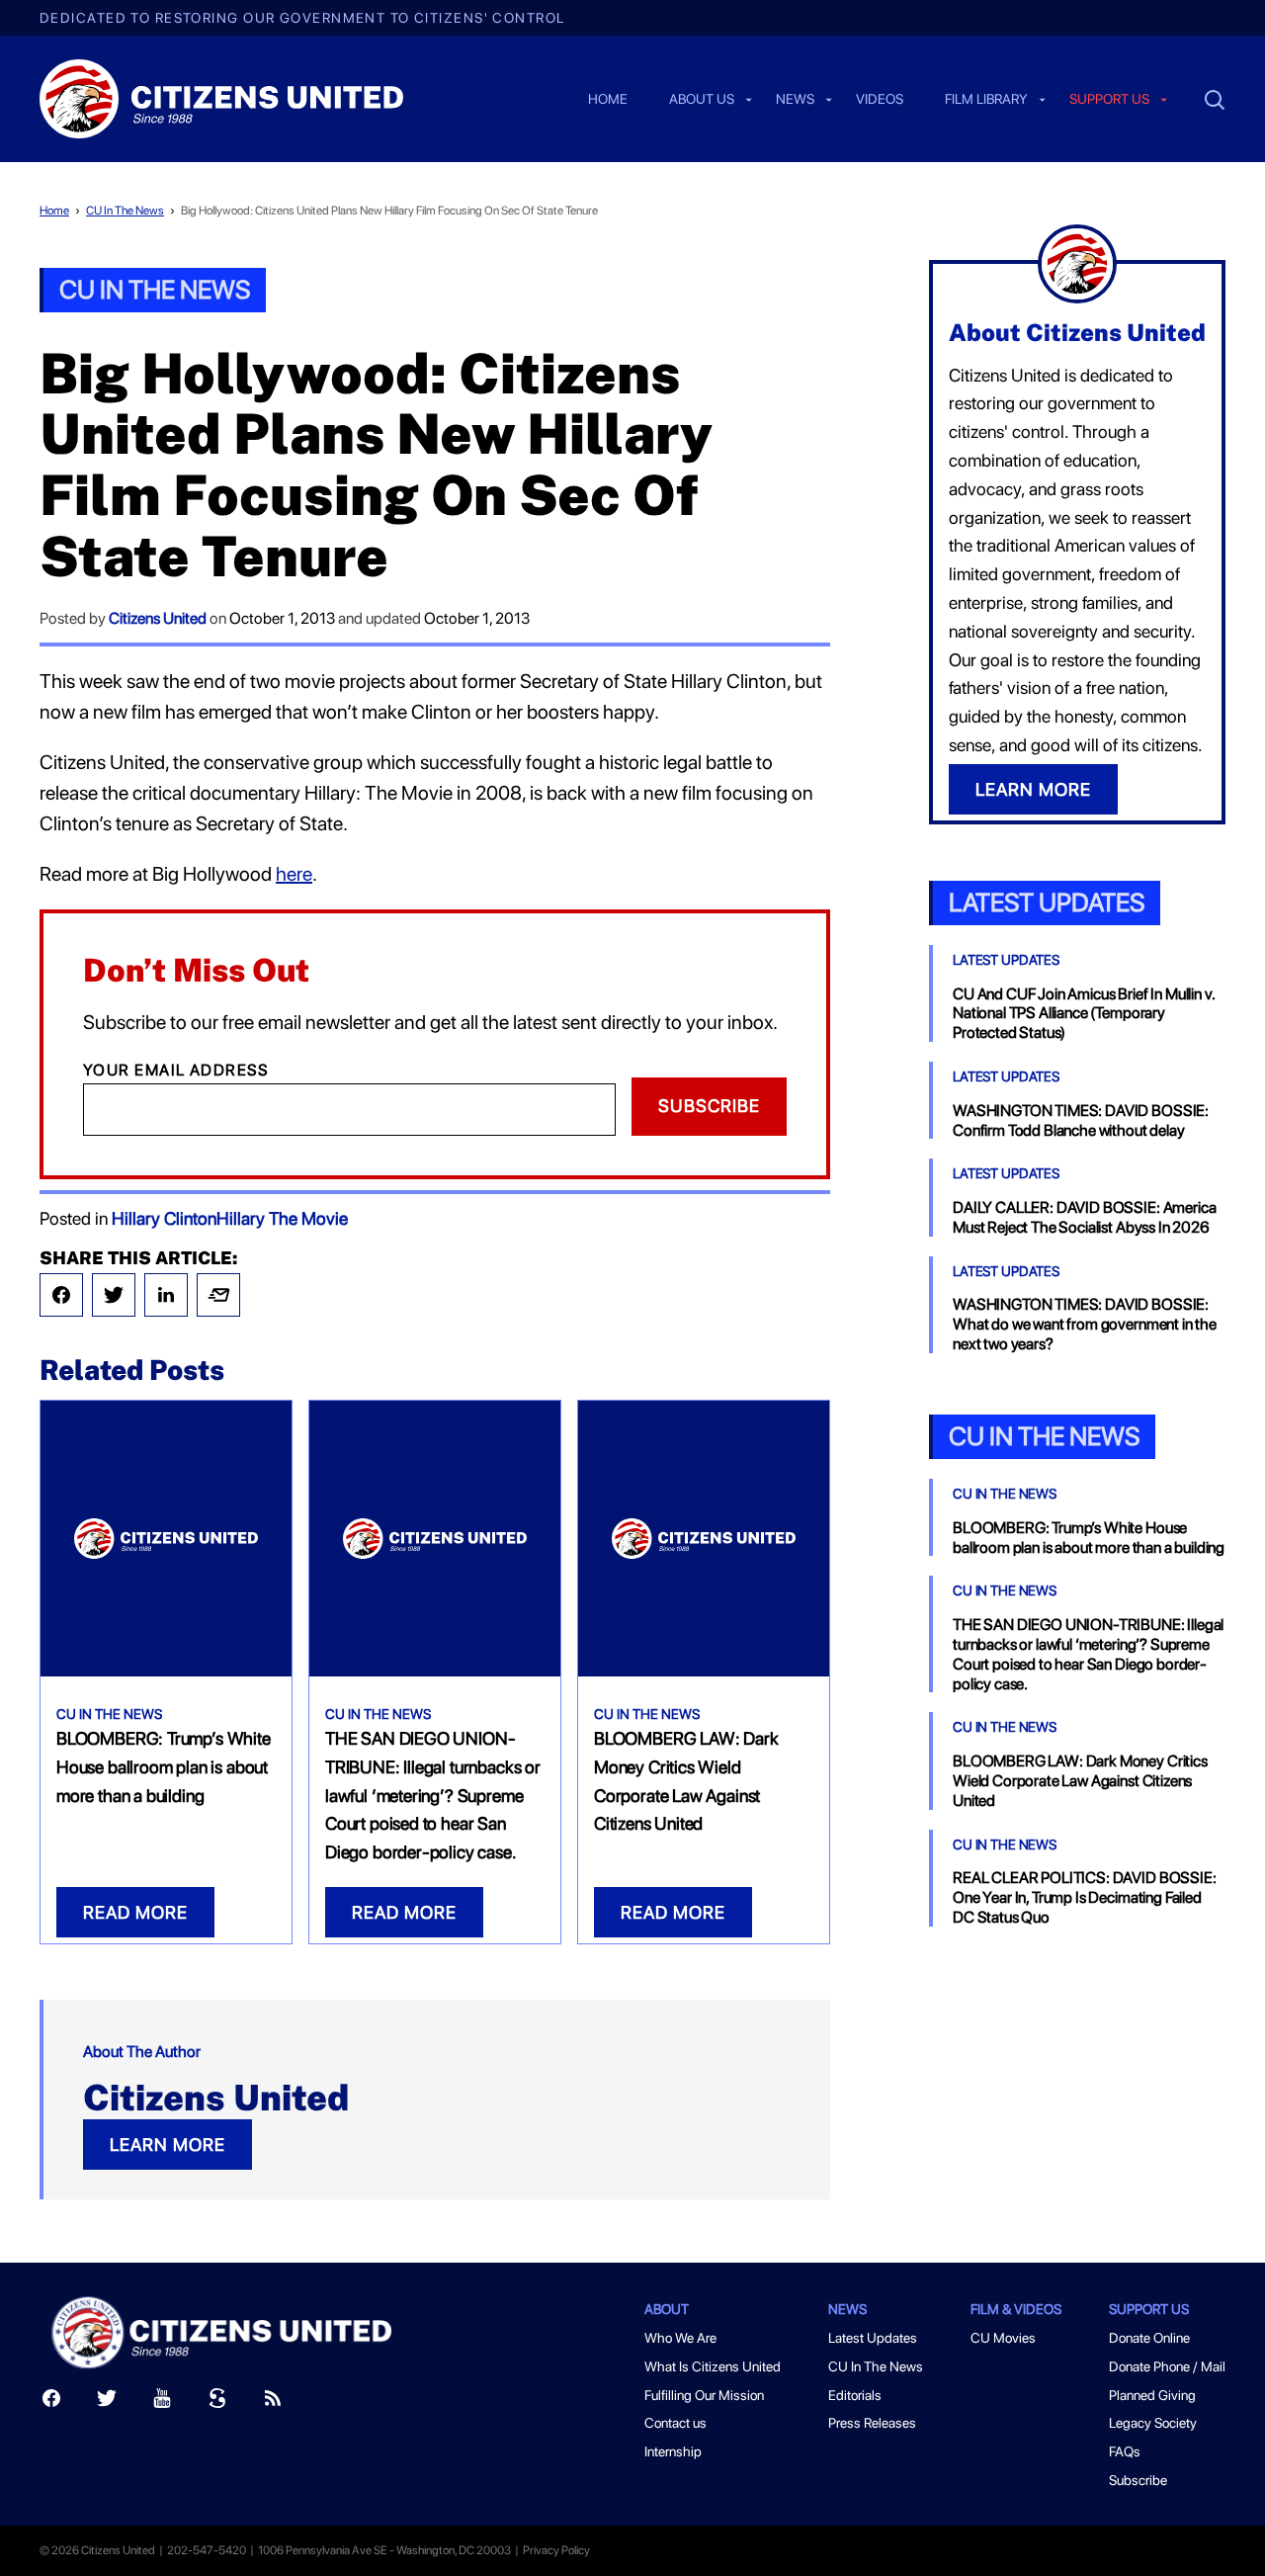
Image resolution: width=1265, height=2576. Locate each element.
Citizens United (158, 618)
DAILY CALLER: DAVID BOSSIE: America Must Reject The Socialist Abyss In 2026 (1084, 1217)
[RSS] (273, 2403)
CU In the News (1044, 1436)
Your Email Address (176, 1070)
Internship (673, 2451)
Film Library (986, 100)
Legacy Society (1153, 2423)
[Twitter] (114, 1295)
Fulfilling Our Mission (704, 2395)
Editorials (855, 2395)
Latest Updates (1047, 902)
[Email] (218, 1295)
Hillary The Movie (282, 1218)
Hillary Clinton (164, 1218)
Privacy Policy (556, 2550)
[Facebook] (61, 1295)
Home (608, 100)
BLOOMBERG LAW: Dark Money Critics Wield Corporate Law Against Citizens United (1080, 1781)
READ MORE (135, 1912)
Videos (880, 100)
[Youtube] (162, 2403)
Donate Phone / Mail (1167, 2366)
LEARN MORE (168, 2145)
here (294, 874)
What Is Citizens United (713, 2366)
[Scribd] (217, 2403)
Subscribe (709, 1106)
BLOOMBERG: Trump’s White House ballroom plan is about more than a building (164, 1767)
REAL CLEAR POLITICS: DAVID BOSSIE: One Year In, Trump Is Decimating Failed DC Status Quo (1085, 1897)
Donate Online (1149, 2338)
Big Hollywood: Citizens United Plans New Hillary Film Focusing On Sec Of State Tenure (389, 211)
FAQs (1125, 2451)
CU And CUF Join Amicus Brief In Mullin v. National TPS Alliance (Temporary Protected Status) (1083, 1014)
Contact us (675, 2423)
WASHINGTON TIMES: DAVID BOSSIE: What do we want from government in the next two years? (1085, 1324)
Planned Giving (1152, 2395)
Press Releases (872, 2423)
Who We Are (680, 2338)
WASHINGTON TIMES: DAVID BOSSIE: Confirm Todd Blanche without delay (1081, 1120)
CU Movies (1003, 2338)
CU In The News (125, 211)
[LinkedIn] (166, 1295)
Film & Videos (1016, 2309)
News (795, 100)
